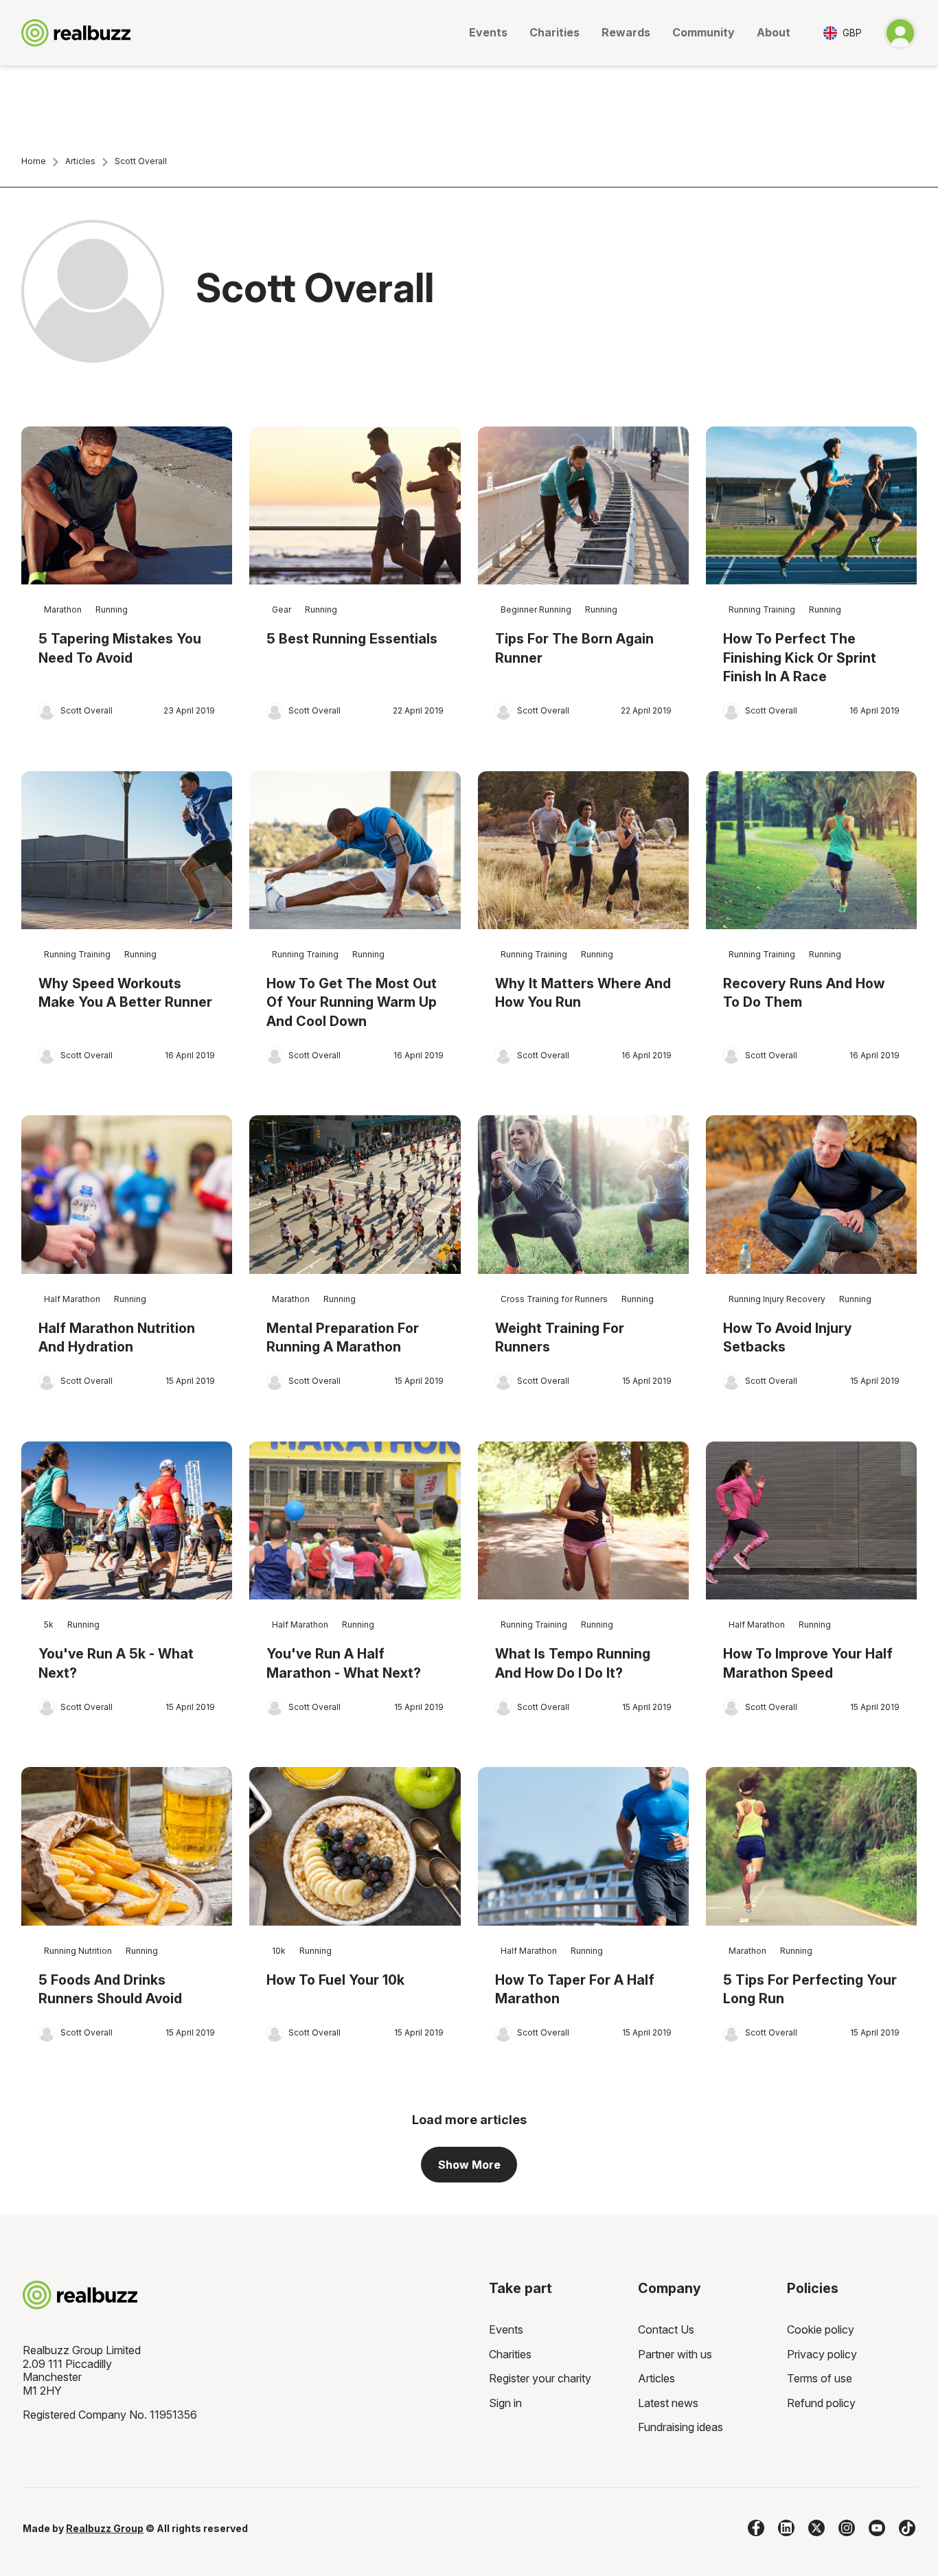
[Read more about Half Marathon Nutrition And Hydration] (127, 1195)
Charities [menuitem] (510, 2354)
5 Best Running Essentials (352, 639)
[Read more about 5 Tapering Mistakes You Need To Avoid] (127, 506)
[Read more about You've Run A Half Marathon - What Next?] (355, 1521)
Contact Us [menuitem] (666, 2329)
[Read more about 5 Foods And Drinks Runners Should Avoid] (127, 1846)
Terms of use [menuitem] (820, 2378)
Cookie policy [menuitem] (821, 2329)
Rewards (626, 32)
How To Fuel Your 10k (335, 1980)
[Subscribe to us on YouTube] (877, 2528)
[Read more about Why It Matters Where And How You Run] (583, 851)
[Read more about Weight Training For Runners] (583, 1195)
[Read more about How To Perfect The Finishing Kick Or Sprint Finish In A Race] (811, 506)
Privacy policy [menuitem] (822, 2354)
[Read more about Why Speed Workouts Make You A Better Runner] (127, 851)
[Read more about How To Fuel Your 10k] (355, 1846)
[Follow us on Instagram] (847, 2528)
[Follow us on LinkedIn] (786, 2528)
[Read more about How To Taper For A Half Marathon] (583, 1846)
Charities (554, 32)
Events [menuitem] (506, 2329)
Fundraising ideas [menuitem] (680, 2427)
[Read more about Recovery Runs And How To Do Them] (811, 851)
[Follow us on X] (816, 2528)
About (774, 32)
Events (488, 32)
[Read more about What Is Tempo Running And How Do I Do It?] (583, 1521)
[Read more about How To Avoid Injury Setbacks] (811, 1195)
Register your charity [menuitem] (540, 2378)
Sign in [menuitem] (505, 2403)
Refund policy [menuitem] (821, 2403)
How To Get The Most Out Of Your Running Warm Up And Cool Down (352, 1002)
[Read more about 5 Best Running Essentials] (355, 506)
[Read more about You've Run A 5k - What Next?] (127, 1521)
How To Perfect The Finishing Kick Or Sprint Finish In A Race (800, 658)
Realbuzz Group (105, 2528)
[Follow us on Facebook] (756, 2528)
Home (34, 161)
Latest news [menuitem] (668, 2403)
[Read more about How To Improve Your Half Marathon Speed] (811, 1521)
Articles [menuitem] (656, 2378)
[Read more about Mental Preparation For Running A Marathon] (355, 1195)
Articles (80, 161)
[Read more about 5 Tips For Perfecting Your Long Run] (811, 1846)
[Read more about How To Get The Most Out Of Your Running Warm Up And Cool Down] (355, 851)
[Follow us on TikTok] (907, 2528)
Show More (469, 2165)
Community (703, 32)
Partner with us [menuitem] (675, 2354)
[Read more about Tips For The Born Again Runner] (583, 506)
